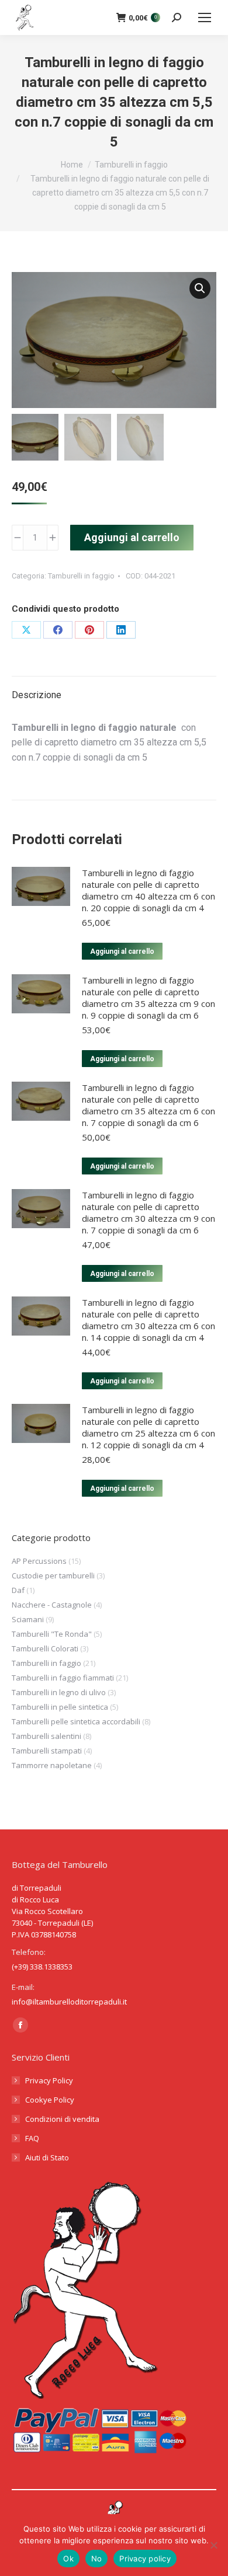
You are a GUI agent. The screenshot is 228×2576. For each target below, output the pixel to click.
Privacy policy (145, 2558)
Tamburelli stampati (47, 1751)
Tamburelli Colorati (45, 1648)
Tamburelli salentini (46, 1736)
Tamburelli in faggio (81, 576)
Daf (18, 1590)
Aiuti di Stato (47, 2157)
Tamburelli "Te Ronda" (52, 1634)
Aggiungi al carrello (132, 537)
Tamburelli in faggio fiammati (63, 1678)
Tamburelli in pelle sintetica (60, 1707)
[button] (200, 288)
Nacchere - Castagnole (52, 1605)
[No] (213, 2545)
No (97, 2558)
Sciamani (28, 1619)
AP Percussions (39, 1561)
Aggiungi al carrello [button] (122, 951)
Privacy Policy (49, 2080)
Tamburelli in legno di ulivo (59, 1692)
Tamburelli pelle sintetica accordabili (76, 1721)
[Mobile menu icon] (205, 18)
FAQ (32, 2138)
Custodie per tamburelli (53, 1575)
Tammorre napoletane (52, 1765)
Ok (68, 2558)
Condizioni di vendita (62, 2119)
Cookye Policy (50, 2100)
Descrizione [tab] (37, 695)
